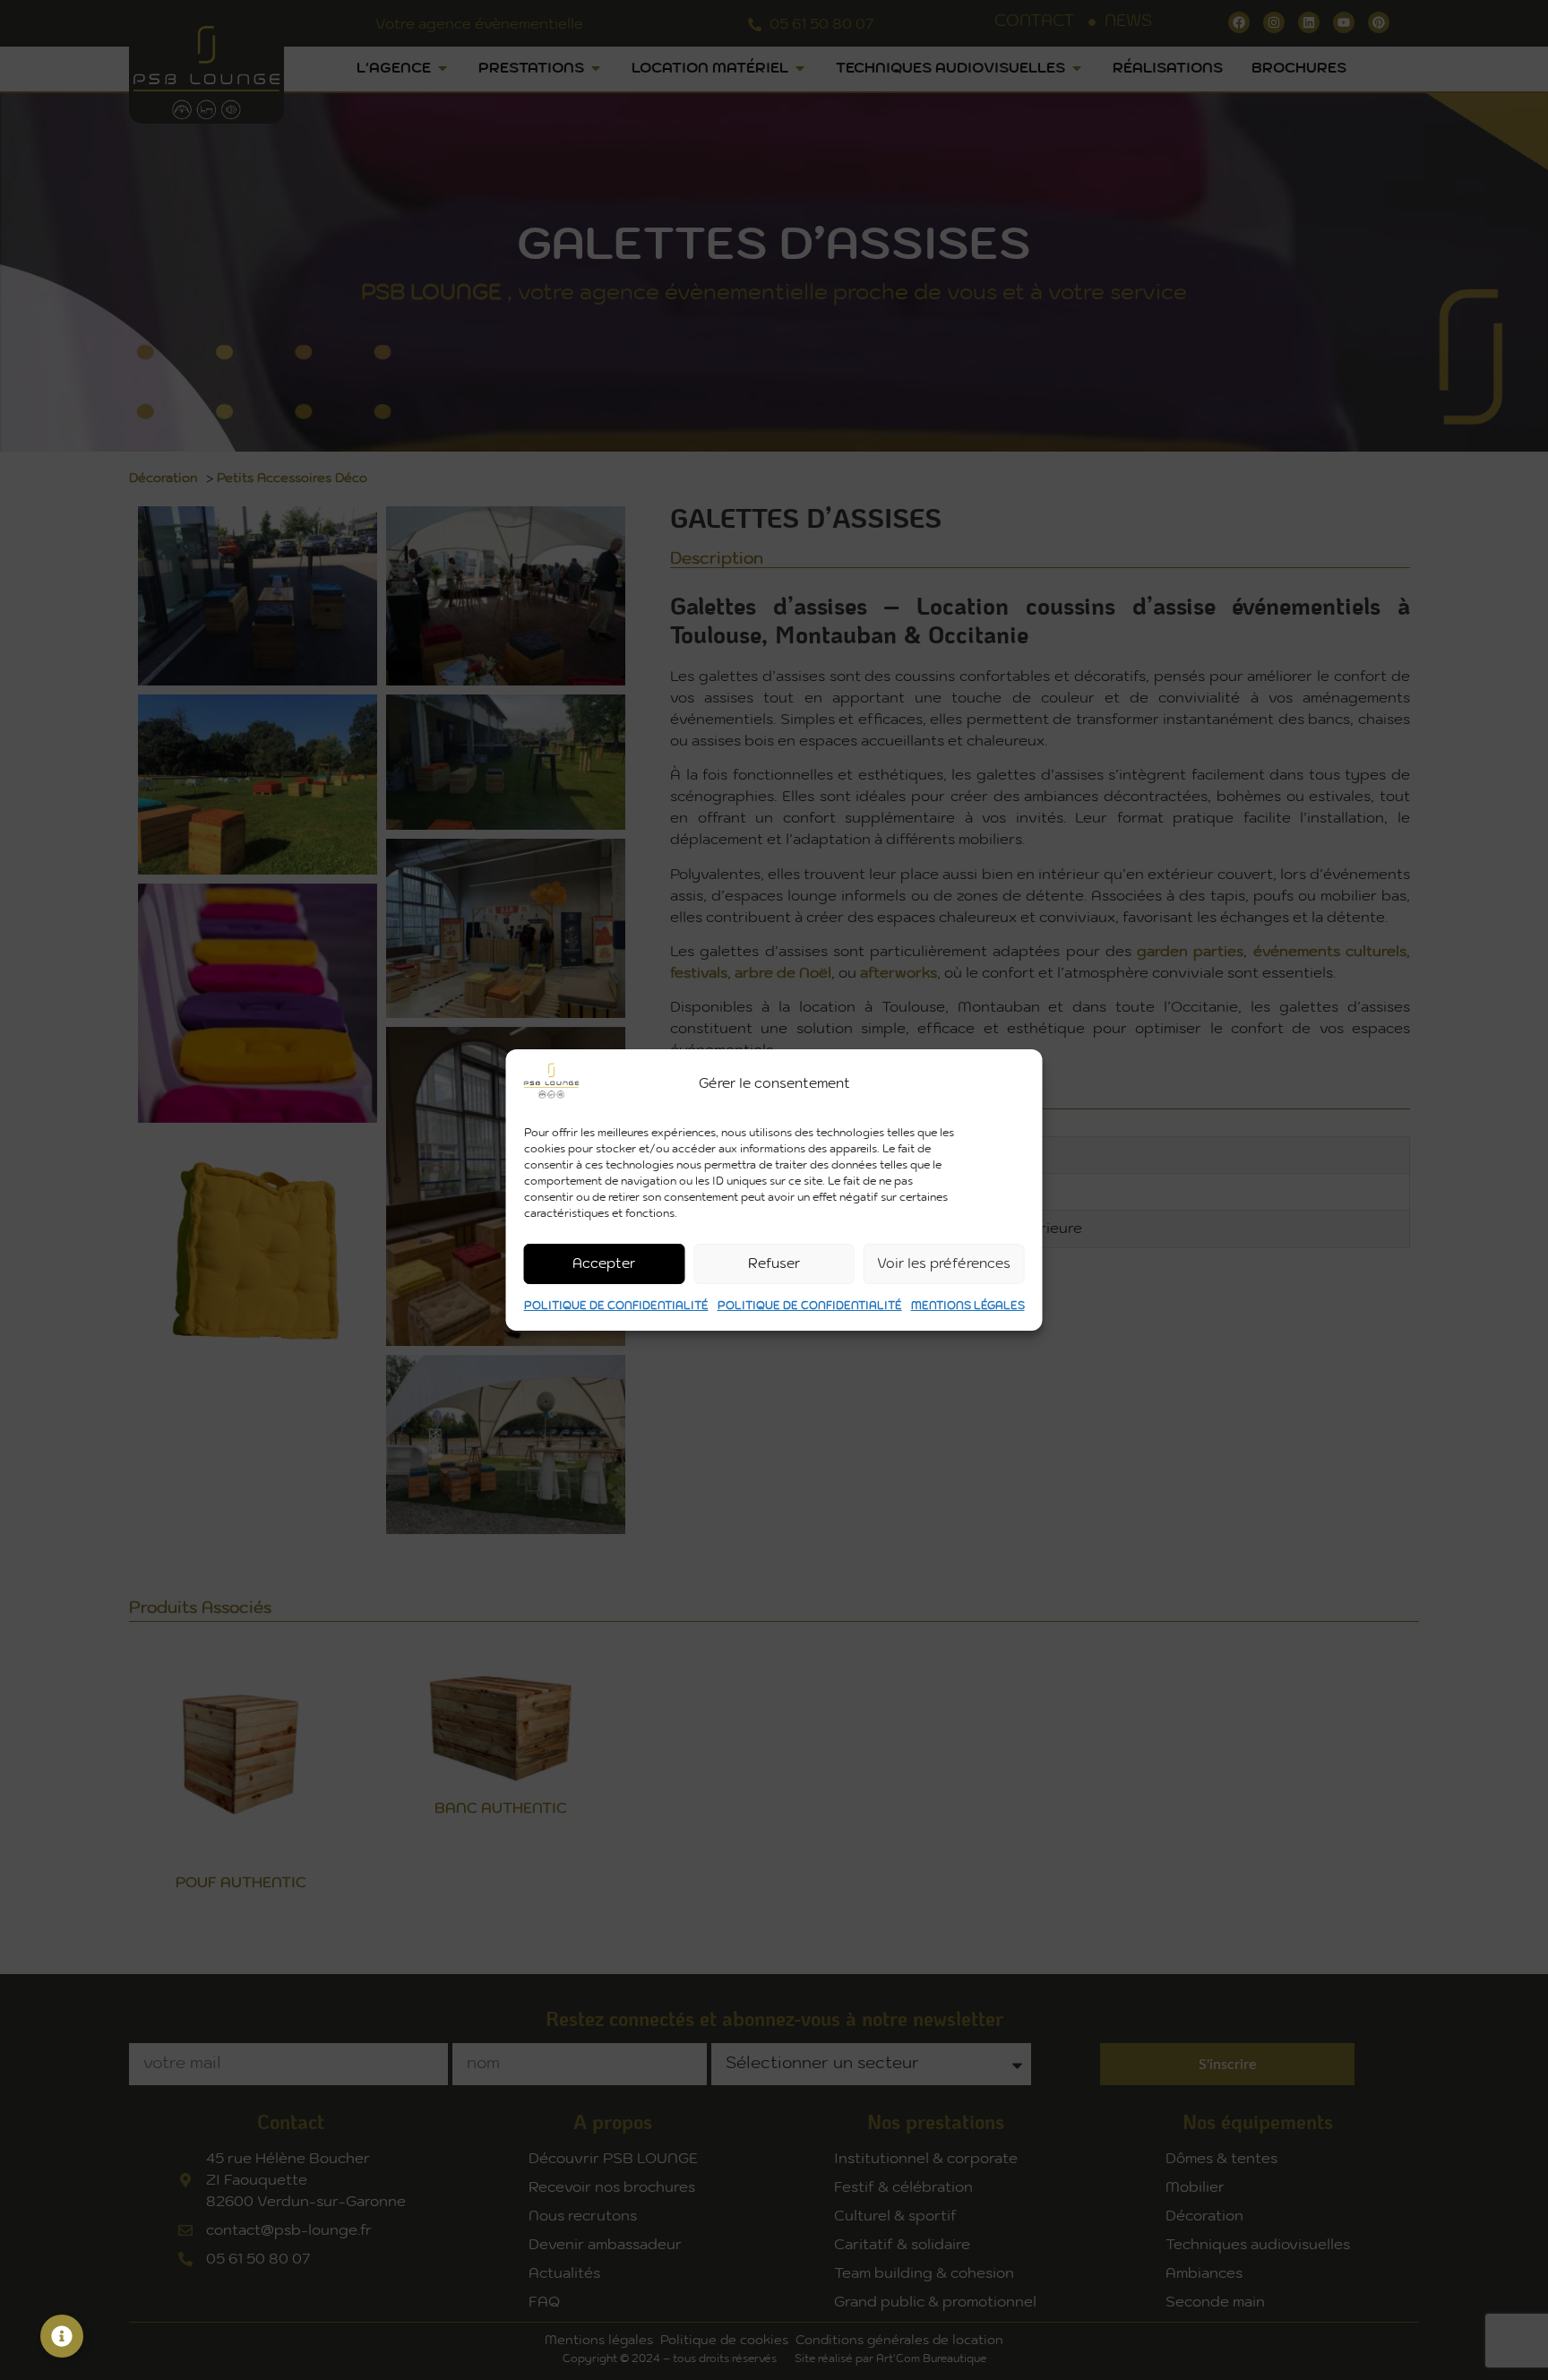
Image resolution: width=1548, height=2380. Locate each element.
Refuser (774, 1264)
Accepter (604, 1264)
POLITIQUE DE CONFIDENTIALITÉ (616, 1306)
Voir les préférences (944, 1264)
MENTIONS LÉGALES (968, 1306)
